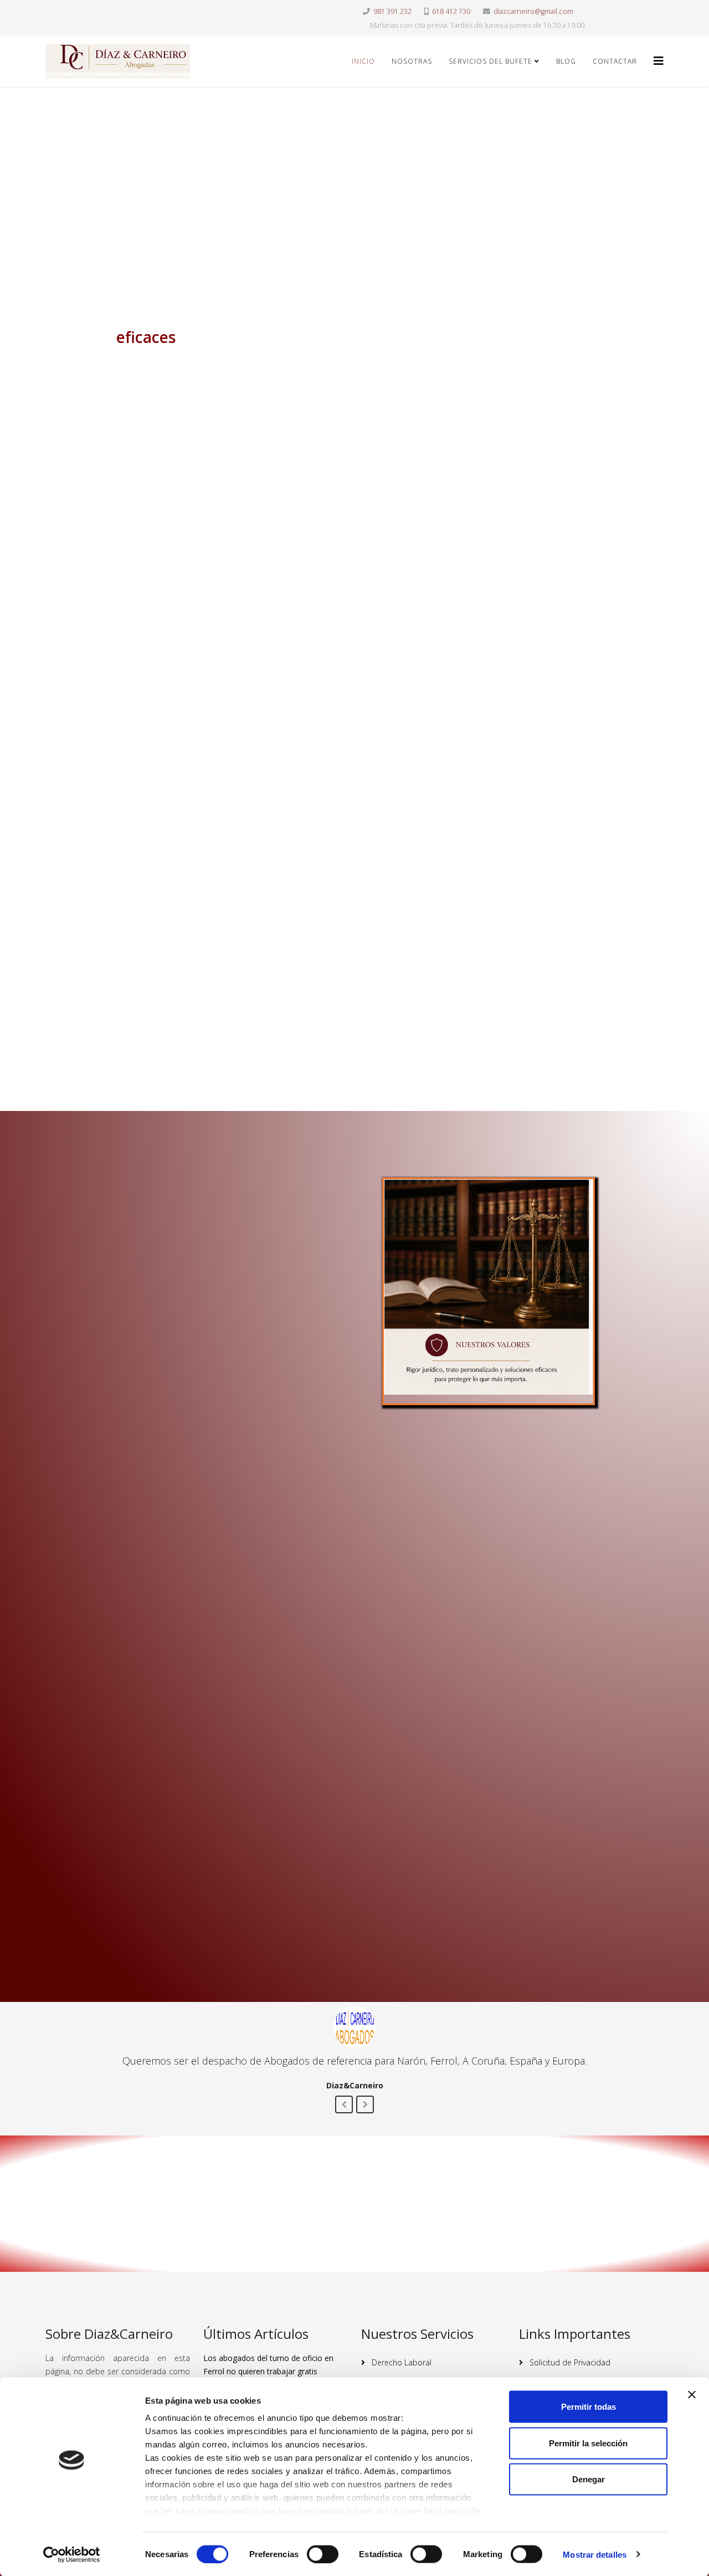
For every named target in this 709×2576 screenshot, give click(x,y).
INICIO (363, 61)
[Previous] (344, 2104)
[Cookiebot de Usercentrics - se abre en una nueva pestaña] (72, 2554)
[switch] (323, 2554)
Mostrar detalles (595, 2554)
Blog (566, 61)
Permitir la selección (588, 2443)
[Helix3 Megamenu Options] (659, 61)
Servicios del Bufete (490, 61)
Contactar (615, 61)
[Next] (365, 2104)
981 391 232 (392, 11)
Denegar (589, 2479)
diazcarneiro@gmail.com (533, 11)
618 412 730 (451, 11)
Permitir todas (589, 2407)
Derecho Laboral (400, 2362)
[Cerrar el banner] (692, 2395)
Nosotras (412, 61)
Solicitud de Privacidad (569, 2362)
